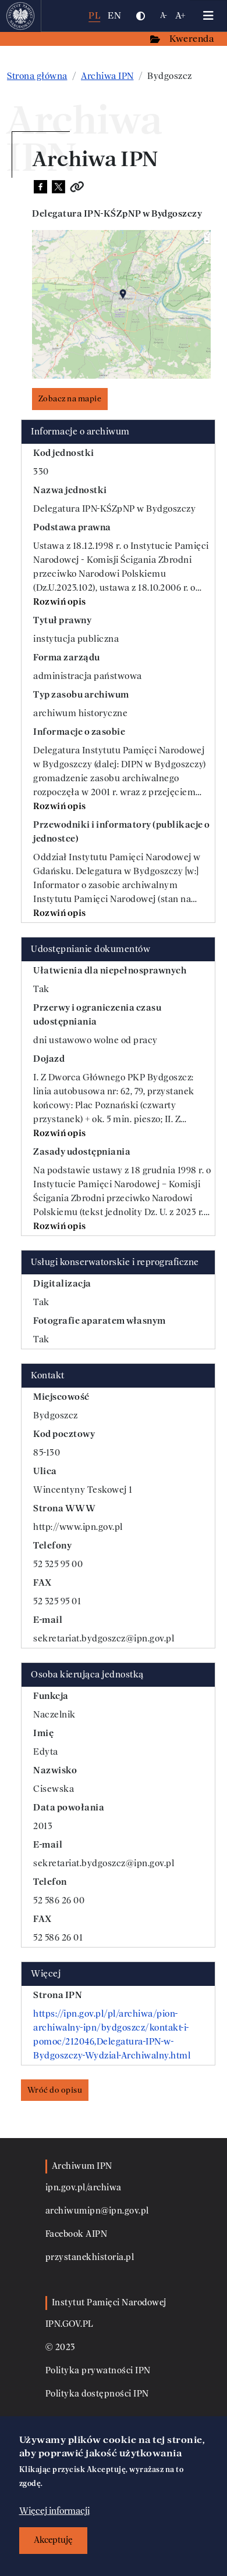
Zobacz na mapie (70, 399)
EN (114, 15)
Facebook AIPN (77, 2234)
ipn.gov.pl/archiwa (84, 2188)
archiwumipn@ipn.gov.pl (97, 2211)
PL (94, 15)
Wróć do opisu (55, 2090)
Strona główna (37, 76)
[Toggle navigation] (208, 16)
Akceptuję (53, 2540)
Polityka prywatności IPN (98, 2371)
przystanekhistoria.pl (90, 2257)
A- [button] (164, 15)
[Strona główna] (21, 16)
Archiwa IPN (107, 76)
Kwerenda (193, 39)
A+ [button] (181, 15)
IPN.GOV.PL (70, 2324)
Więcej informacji (54, 2511)
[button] (140, 16)
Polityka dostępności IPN (97, 2394)
